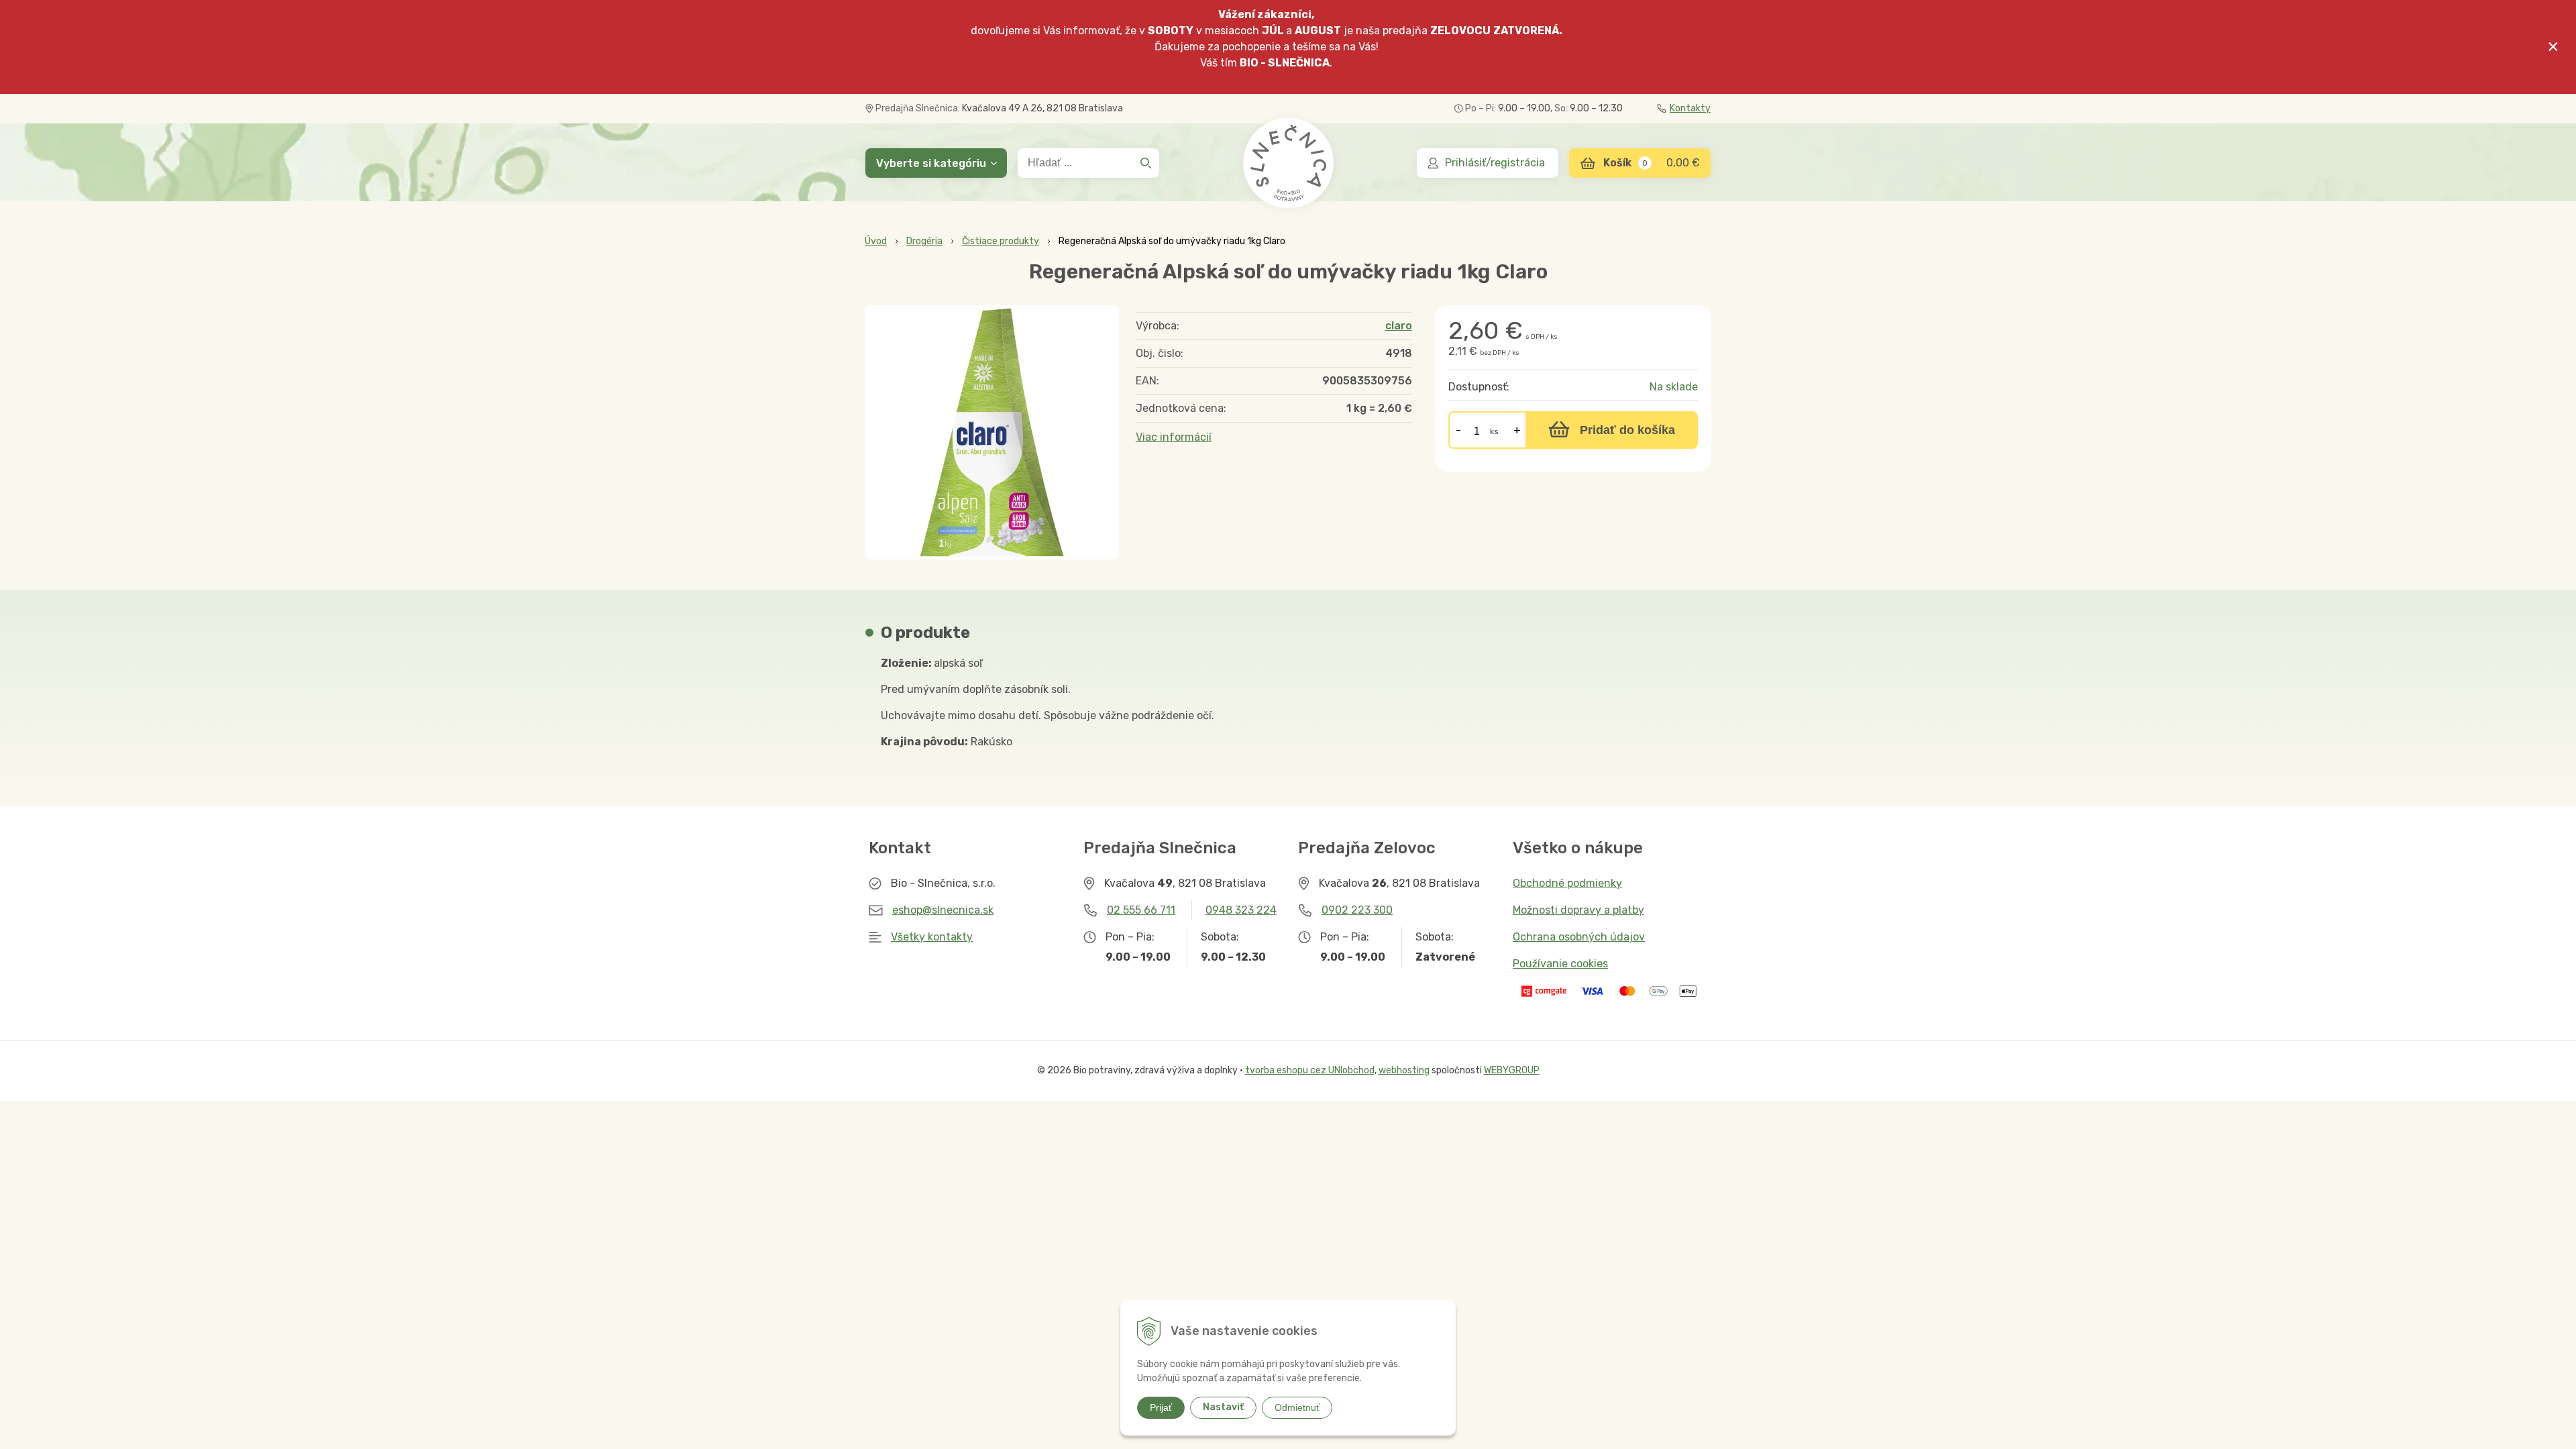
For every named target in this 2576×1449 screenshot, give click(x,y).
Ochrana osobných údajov (1579, 937)
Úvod (876, 241)
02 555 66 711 (1141, 910)
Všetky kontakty (932, 937)
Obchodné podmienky (1567, 883)
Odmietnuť (1297, 1407)
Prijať (1161, 1407)
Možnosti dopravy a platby (1578, 910)
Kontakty (1690, 108)
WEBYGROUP (1512, 1070)
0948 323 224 (1241, 910)
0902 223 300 (1357, 910)
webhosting (1404, 1070)
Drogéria (924, 241)
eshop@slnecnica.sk (943, 910)
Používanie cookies (1560, 964)
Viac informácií (1174, 437)
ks (1494, 431)
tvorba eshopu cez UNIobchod (1310, 1070)
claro (1399, 326)
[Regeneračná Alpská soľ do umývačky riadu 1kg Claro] (992, 432)
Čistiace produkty (1001, 241)
